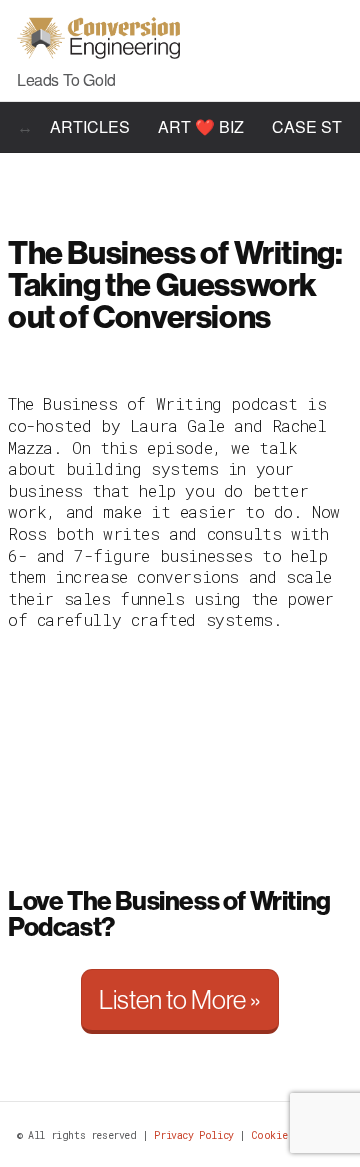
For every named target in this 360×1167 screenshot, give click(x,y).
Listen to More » (180, 1000)
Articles (90, 126)
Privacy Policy (193, 1135)
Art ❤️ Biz (201, 126)
